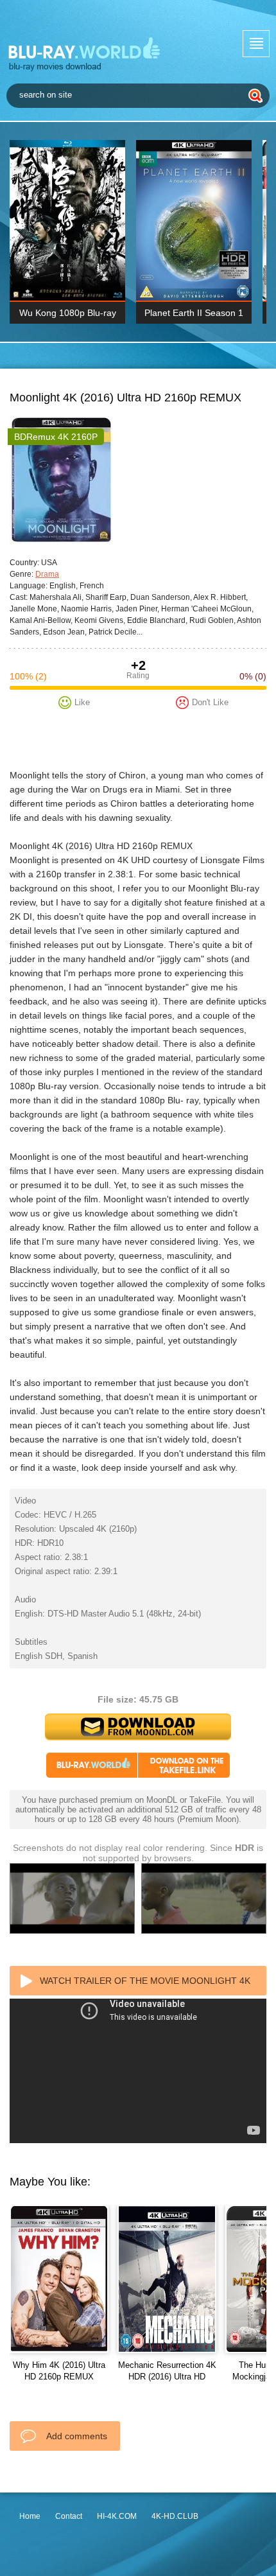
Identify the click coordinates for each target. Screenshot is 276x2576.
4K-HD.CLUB (175, 2516)
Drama (47, 574)
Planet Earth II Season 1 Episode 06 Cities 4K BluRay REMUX (194, 316)
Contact (69, 2516)
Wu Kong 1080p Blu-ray (68, 313)
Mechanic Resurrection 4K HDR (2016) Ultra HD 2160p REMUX (167, 2377)
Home (30, 2516)
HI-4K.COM (117, 2516)
